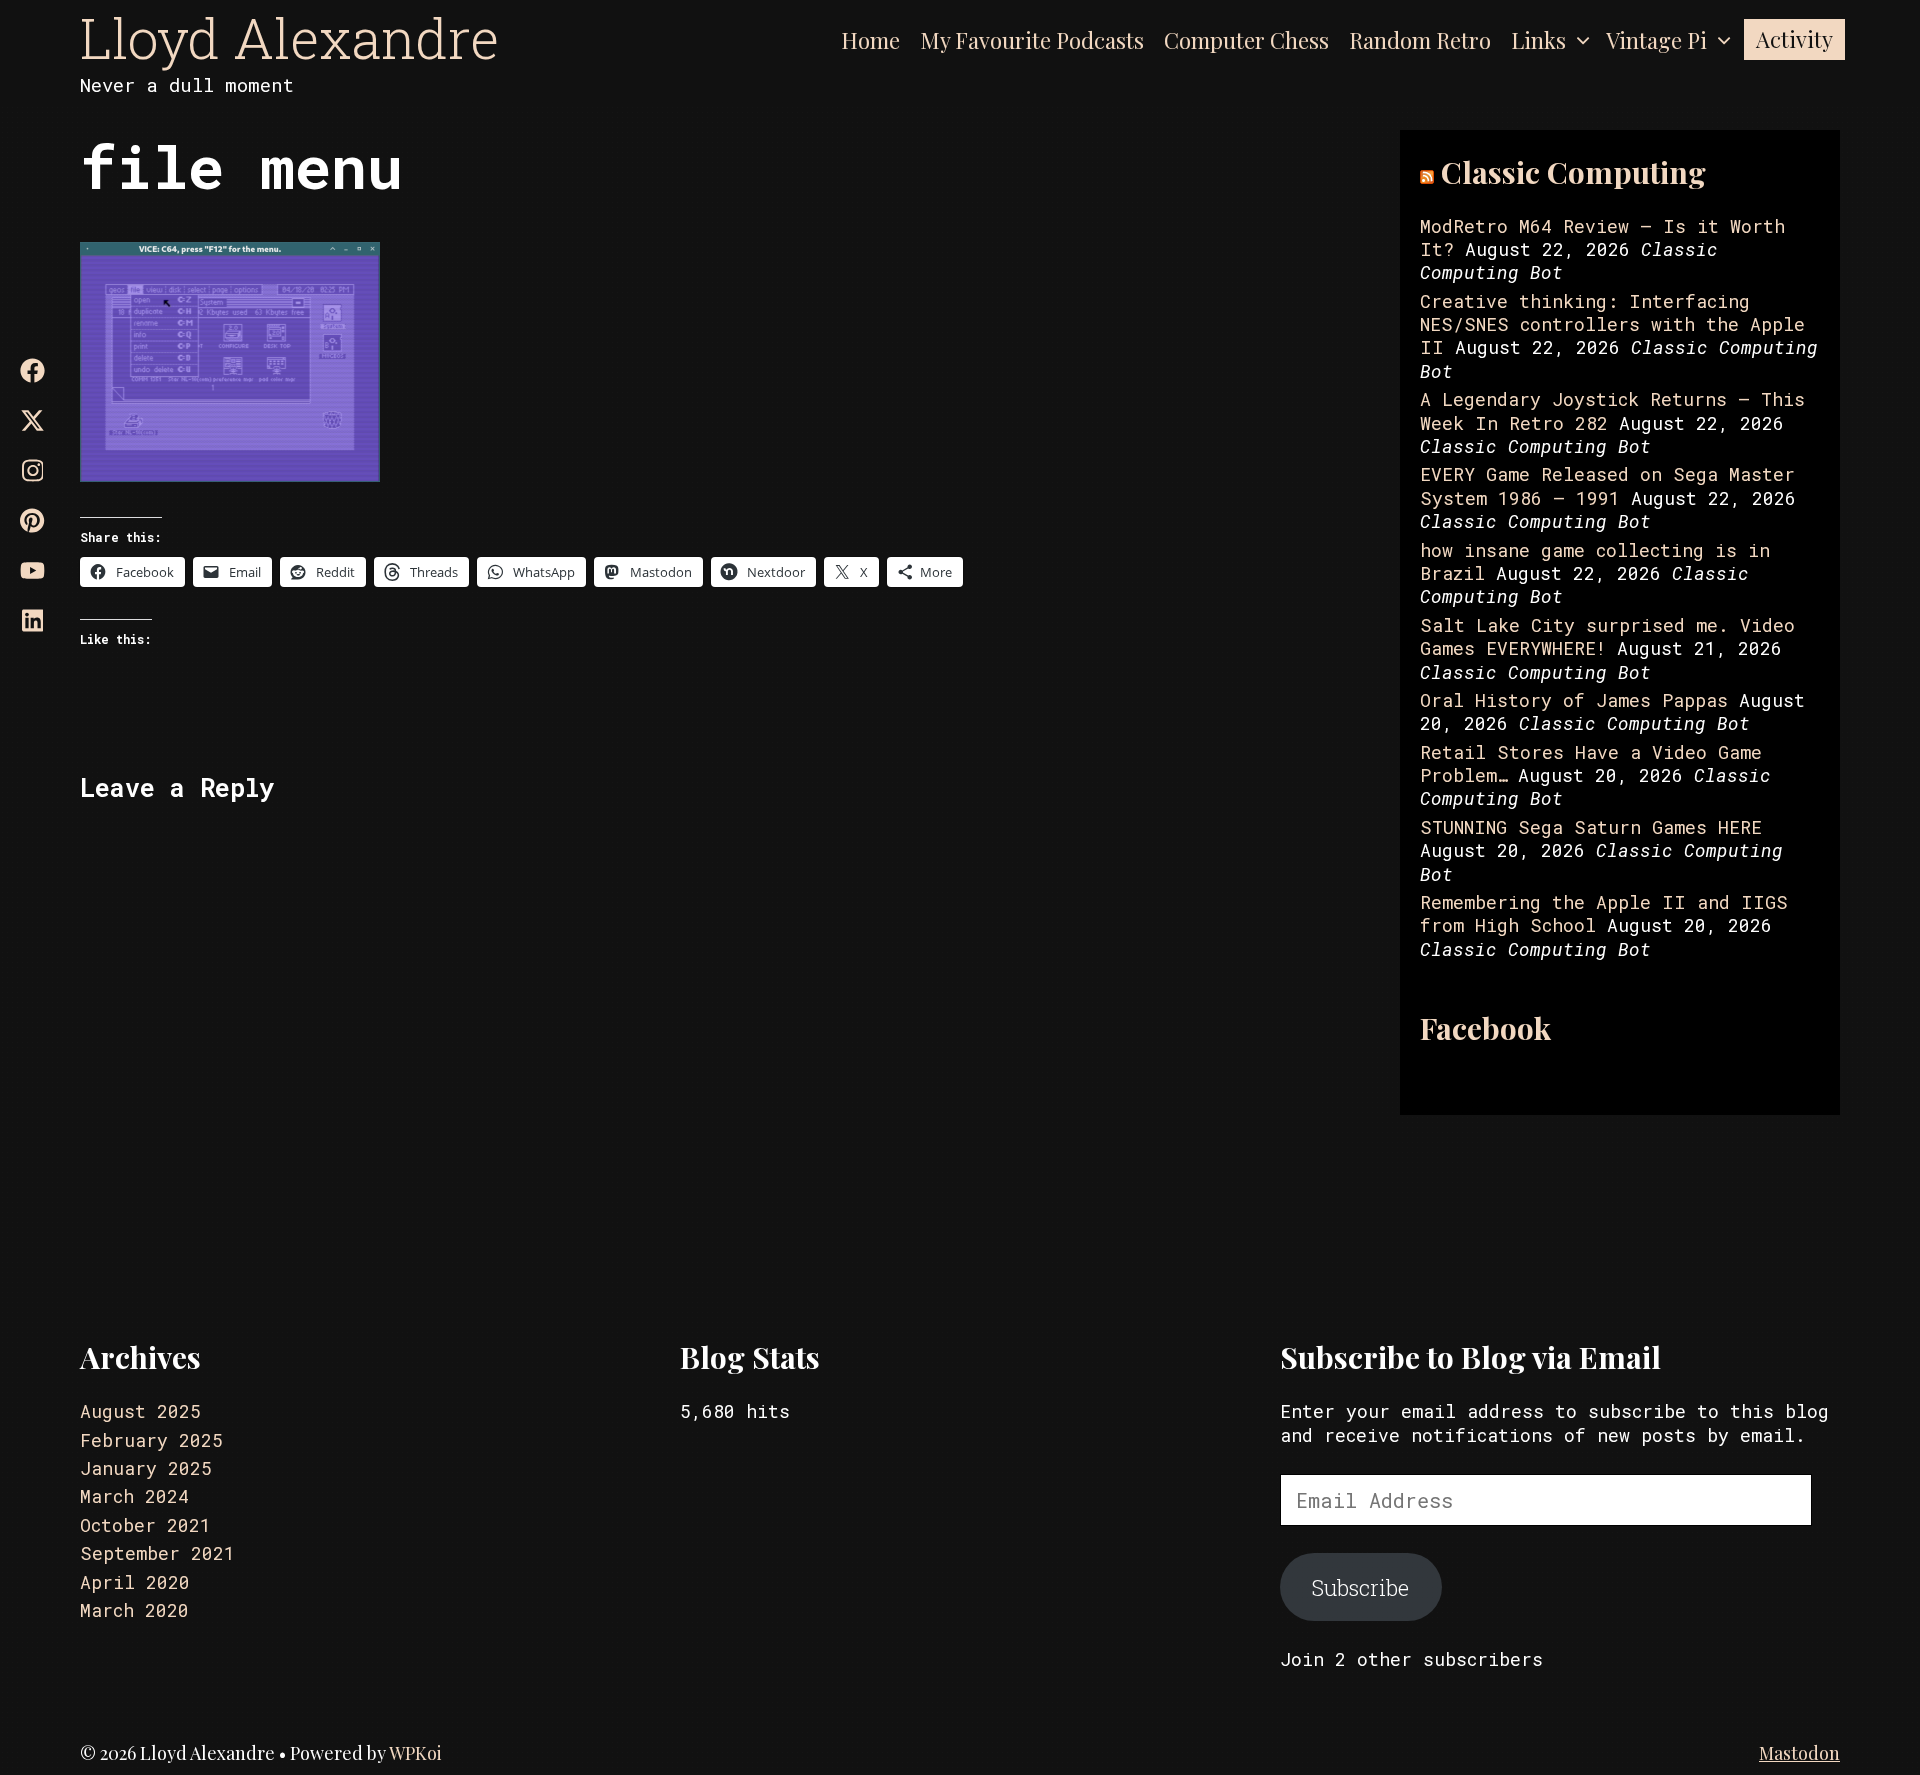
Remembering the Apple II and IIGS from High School (1604, 913)
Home (870, 40)
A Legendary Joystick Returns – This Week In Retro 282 (1612, 410)
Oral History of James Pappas (1574, 700)
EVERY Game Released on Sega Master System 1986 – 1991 (1607, 485)
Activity (1794, 39)
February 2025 (151, 1440)
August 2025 (140, 1411)
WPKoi (415, 1753)
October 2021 (145, 1525)
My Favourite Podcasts (1032, 40)
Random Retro (1420, 40)
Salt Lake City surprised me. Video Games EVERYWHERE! (1607, 636)
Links (1538, 40)
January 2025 (146, 1468)
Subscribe (1360, 1587)
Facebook (1485, 1028)
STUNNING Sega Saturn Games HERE (1591, 827)
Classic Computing (1573, 172)
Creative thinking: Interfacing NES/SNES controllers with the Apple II (1612, 324)
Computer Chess (1246, 40)
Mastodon (1799, 1753)
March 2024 (134, 1496)
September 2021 (157, 1553)
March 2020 (134, 1610)
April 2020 (135, 1582)
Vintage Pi (1656, 40)
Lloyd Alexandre (289, 37)
